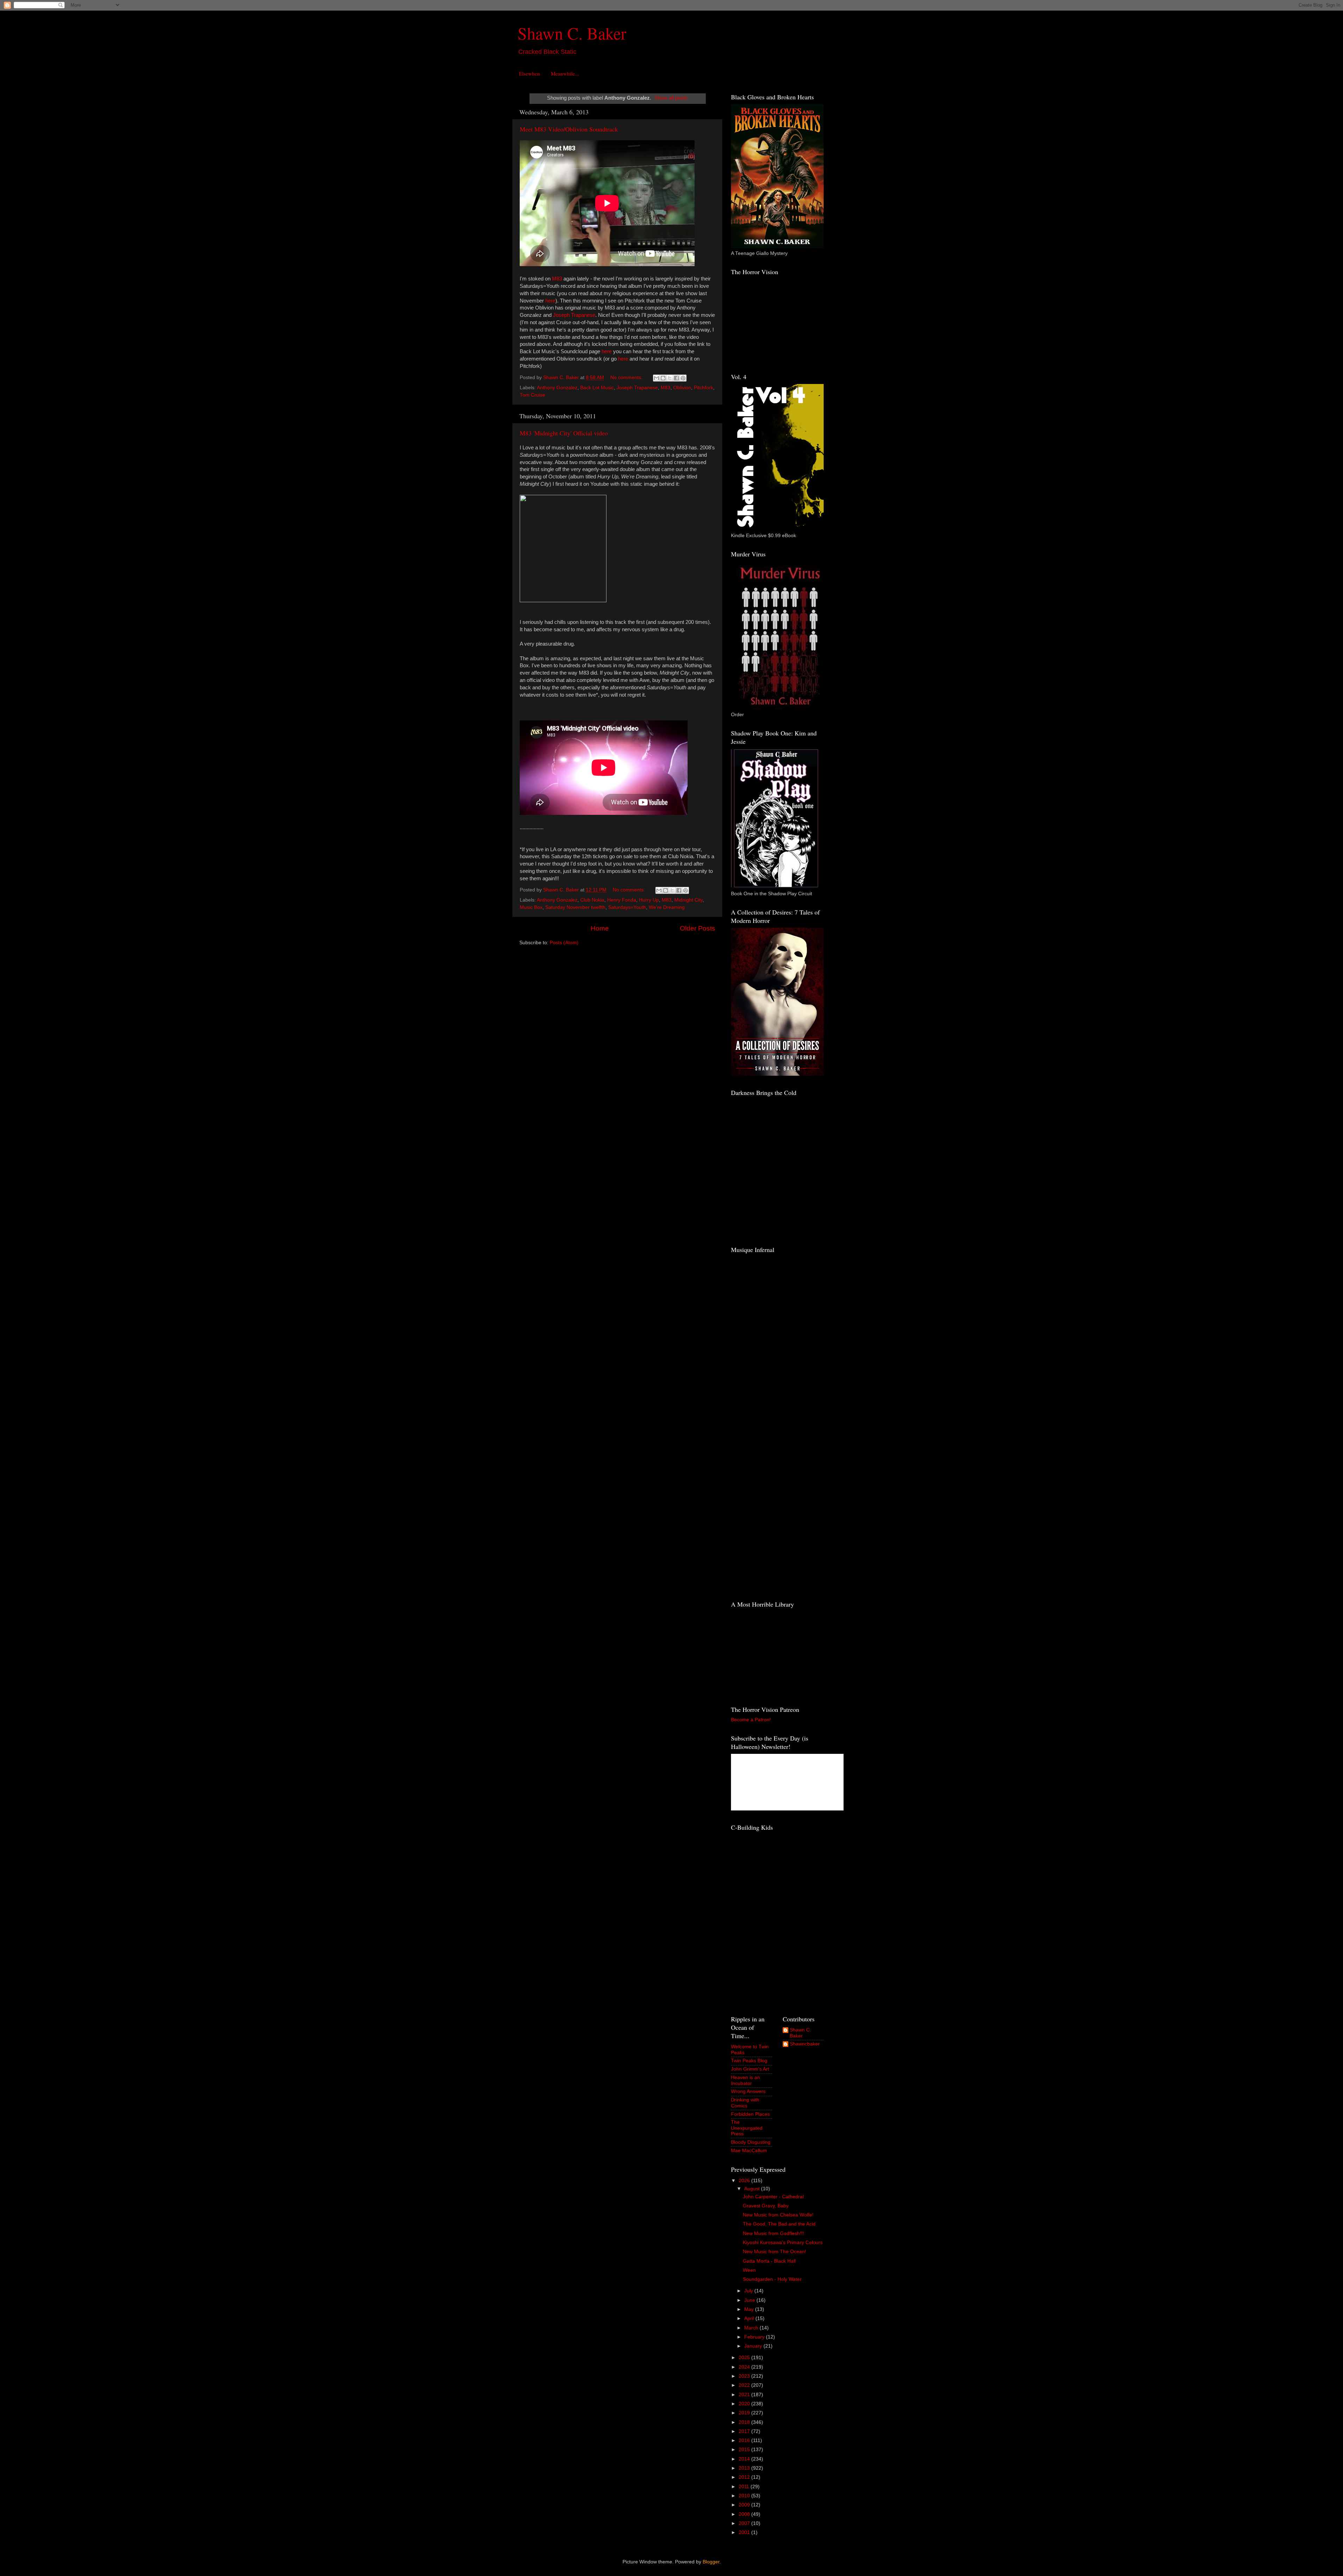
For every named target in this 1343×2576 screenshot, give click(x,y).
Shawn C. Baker (572, 33)
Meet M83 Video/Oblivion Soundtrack (569, 129)
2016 (745, 2440)
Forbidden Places (750, 2114)
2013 (745, 2468)
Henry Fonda (622, 900)
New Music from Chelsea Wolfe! (778, 2215)
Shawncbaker (805, 2044)
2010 (745, 2496)
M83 (557, 279)
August (753, 2189)
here (550, 301)
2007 (745, 2523)
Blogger (711, 2562)
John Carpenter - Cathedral (773, 2197)
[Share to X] (670, 378)
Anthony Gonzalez (557, 388)
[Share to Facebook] (676, 378)
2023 (745, 2376)
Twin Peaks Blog (749, 2061)
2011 (745, 2487)
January (754, 2346)
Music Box (531, 907)
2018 (745, 2422)
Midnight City (688, 900)
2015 (745, 2450)
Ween (749, 2270)
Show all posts (671, 98)
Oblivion (682, 388)
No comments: (627, 378)
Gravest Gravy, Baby (766, 2206)
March (752, 2328)
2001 (745, 2532)
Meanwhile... (565, 73)
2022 (745, 2385)
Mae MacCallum (749, 2151)
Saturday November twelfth (575, 907)
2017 (745, 2431)
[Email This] (656, 378)
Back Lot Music (597, 388)
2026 (745, 2181)
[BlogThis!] (663, 378)
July (749, 2291)
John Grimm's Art (750, 2069)
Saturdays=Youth (627, 907)
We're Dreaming (667, 907)
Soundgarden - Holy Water (772, 2279)
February (755, 2337)
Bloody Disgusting (751, 2142)
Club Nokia (592, 900)
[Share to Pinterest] (683, 378)
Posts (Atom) (564, 943)
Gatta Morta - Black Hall (769, 2261)
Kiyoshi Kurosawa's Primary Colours (783, 2243)
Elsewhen (530, 73)
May (750, 2309)
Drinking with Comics (745, 2103)
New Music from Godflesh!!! (773, 2233)
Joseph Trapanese (574, 315)
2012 (745, 2477)
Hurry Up (649, 900)
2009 (745, 2505)
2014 (745, 2459)
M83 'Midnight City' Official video (564, 433)
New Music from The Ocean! (774, 2252)
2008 (745, 2514)
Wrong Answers (748, 2091)
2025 (745, 2358)
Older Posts (698, 928)
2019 (745, 2413)
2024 (745, 2367)
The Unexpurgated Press (747, 2128)
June (750, 2300)
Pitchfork (704, 388)
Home (600, 928)
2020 (745, 2404)
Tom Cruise (532, 395)
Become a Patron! (751, 1720)
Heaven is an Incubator (745, 2080)
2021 (745, 2395)
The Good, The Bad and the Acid (779, 2224)
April (750, 2318)
